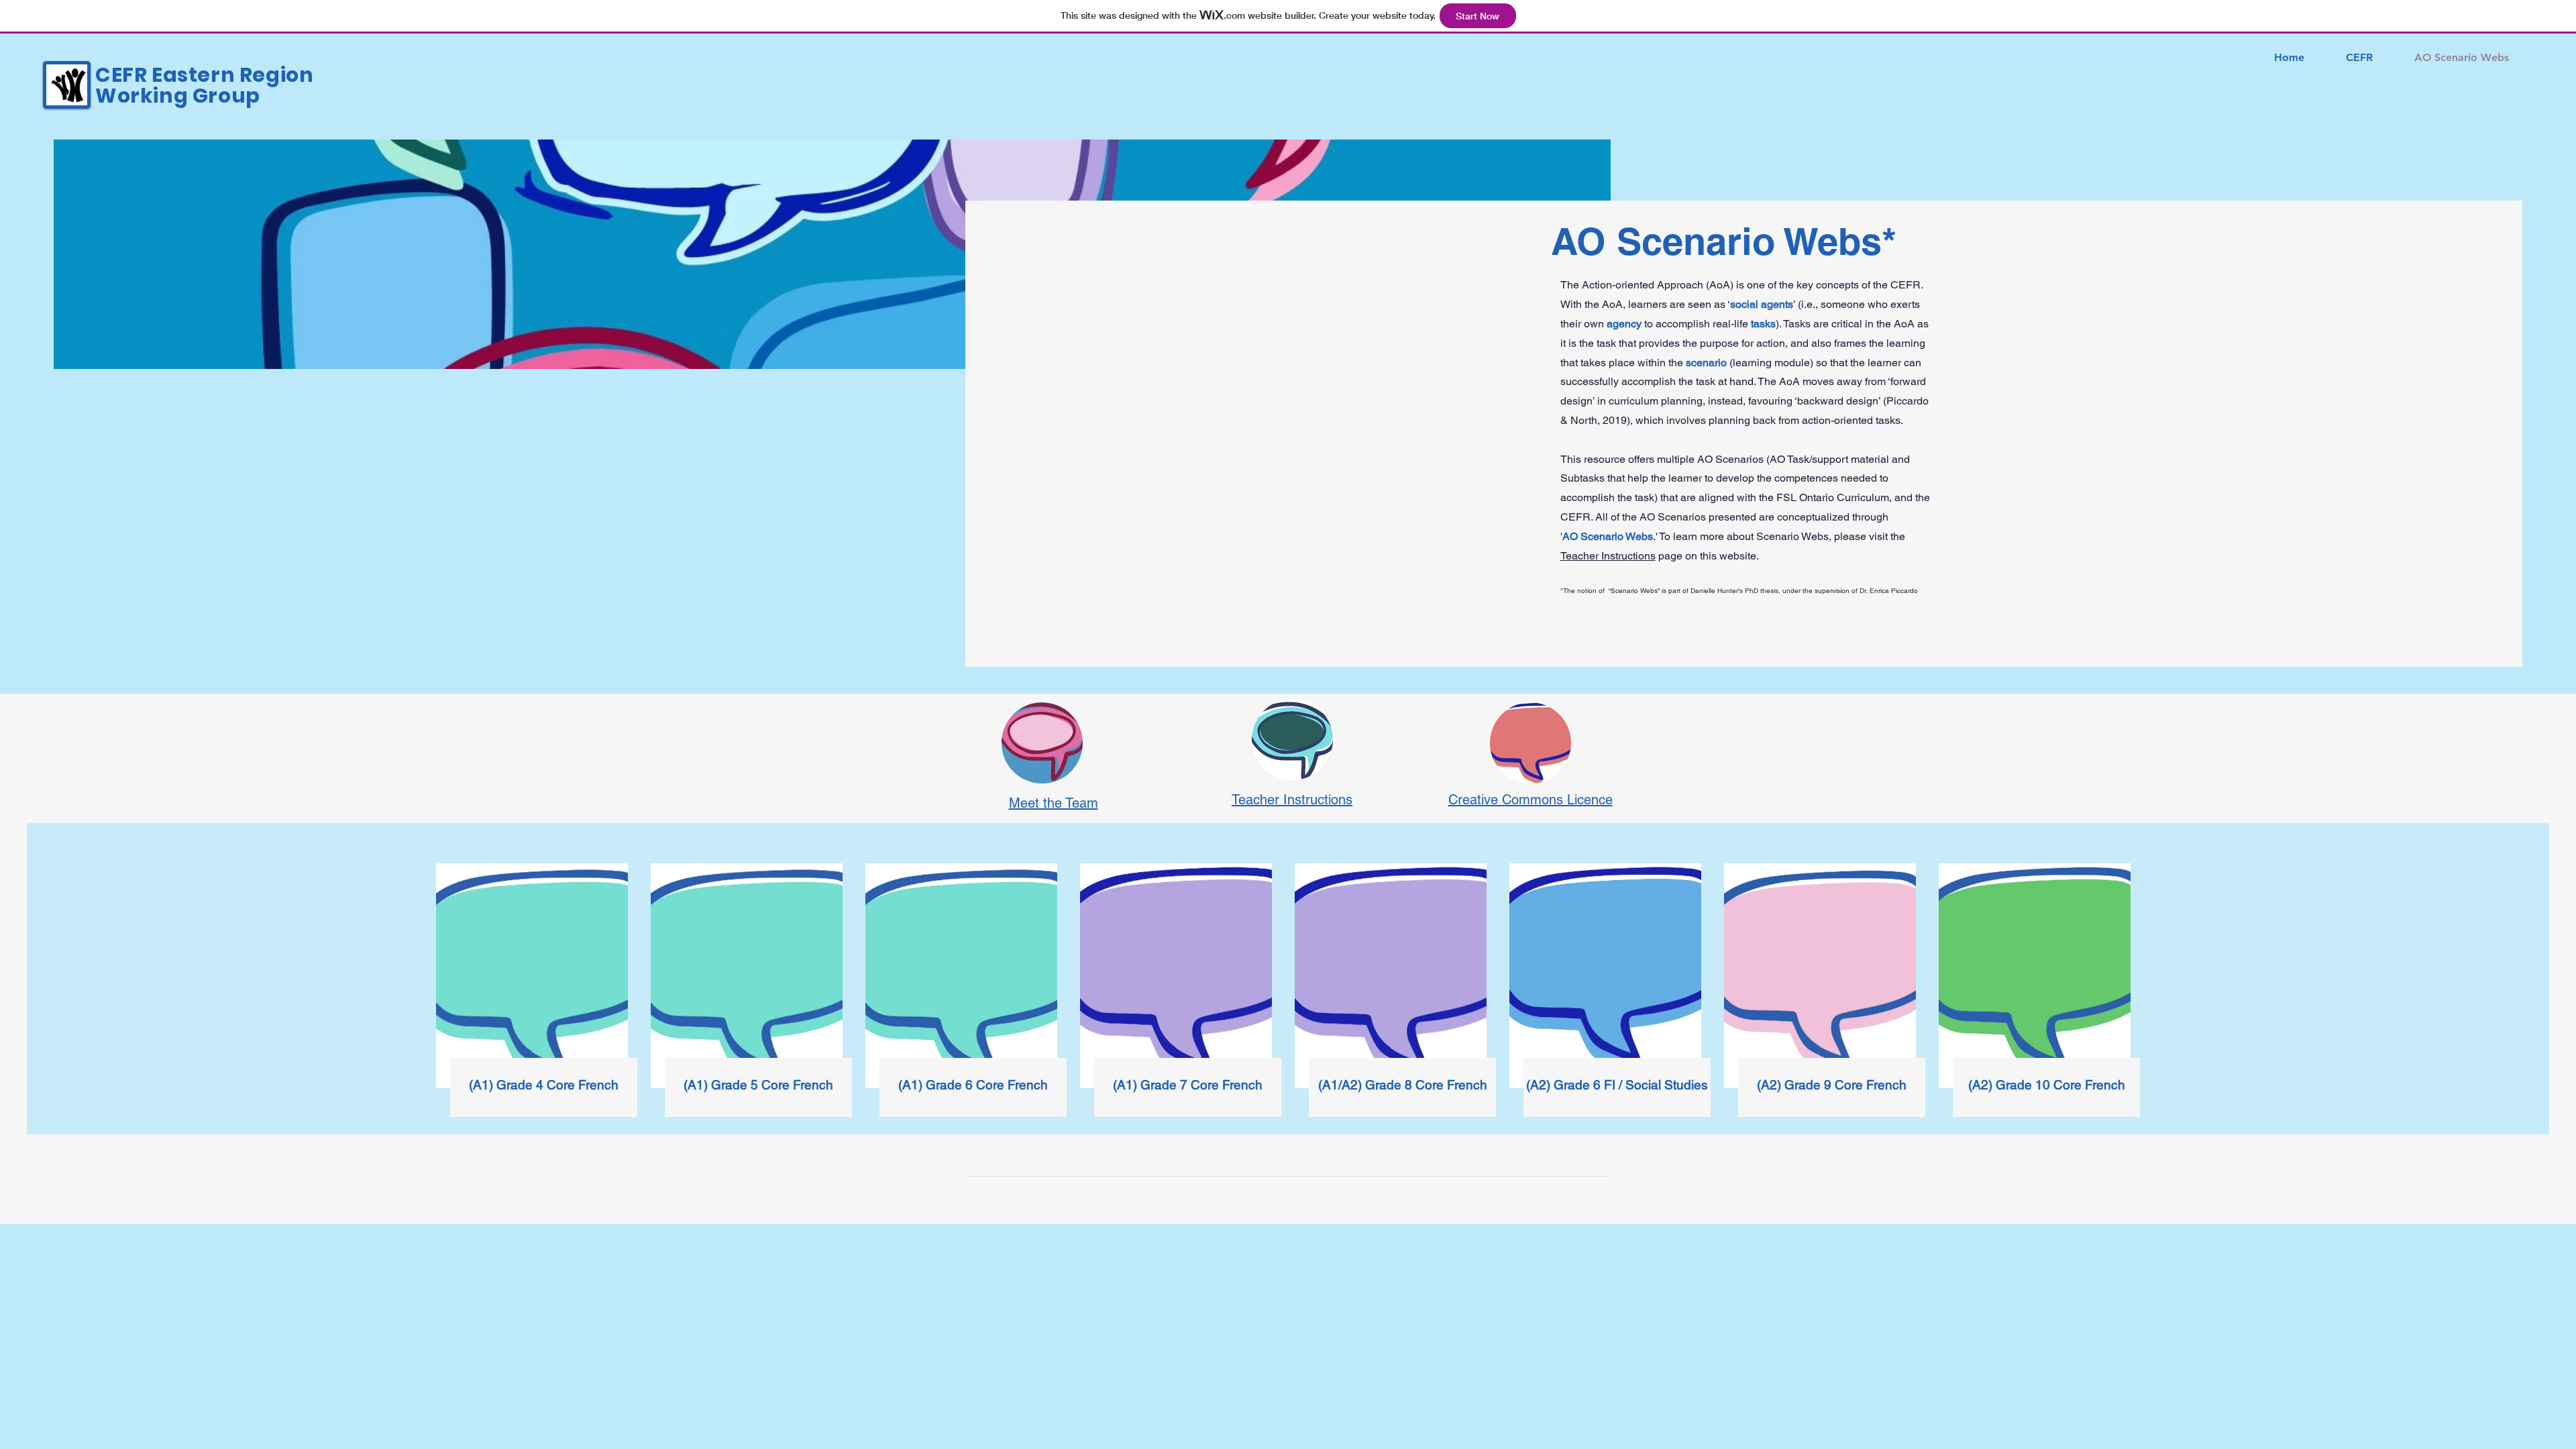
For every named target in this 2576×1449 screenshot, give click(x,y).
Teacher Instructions (1608, 556)
